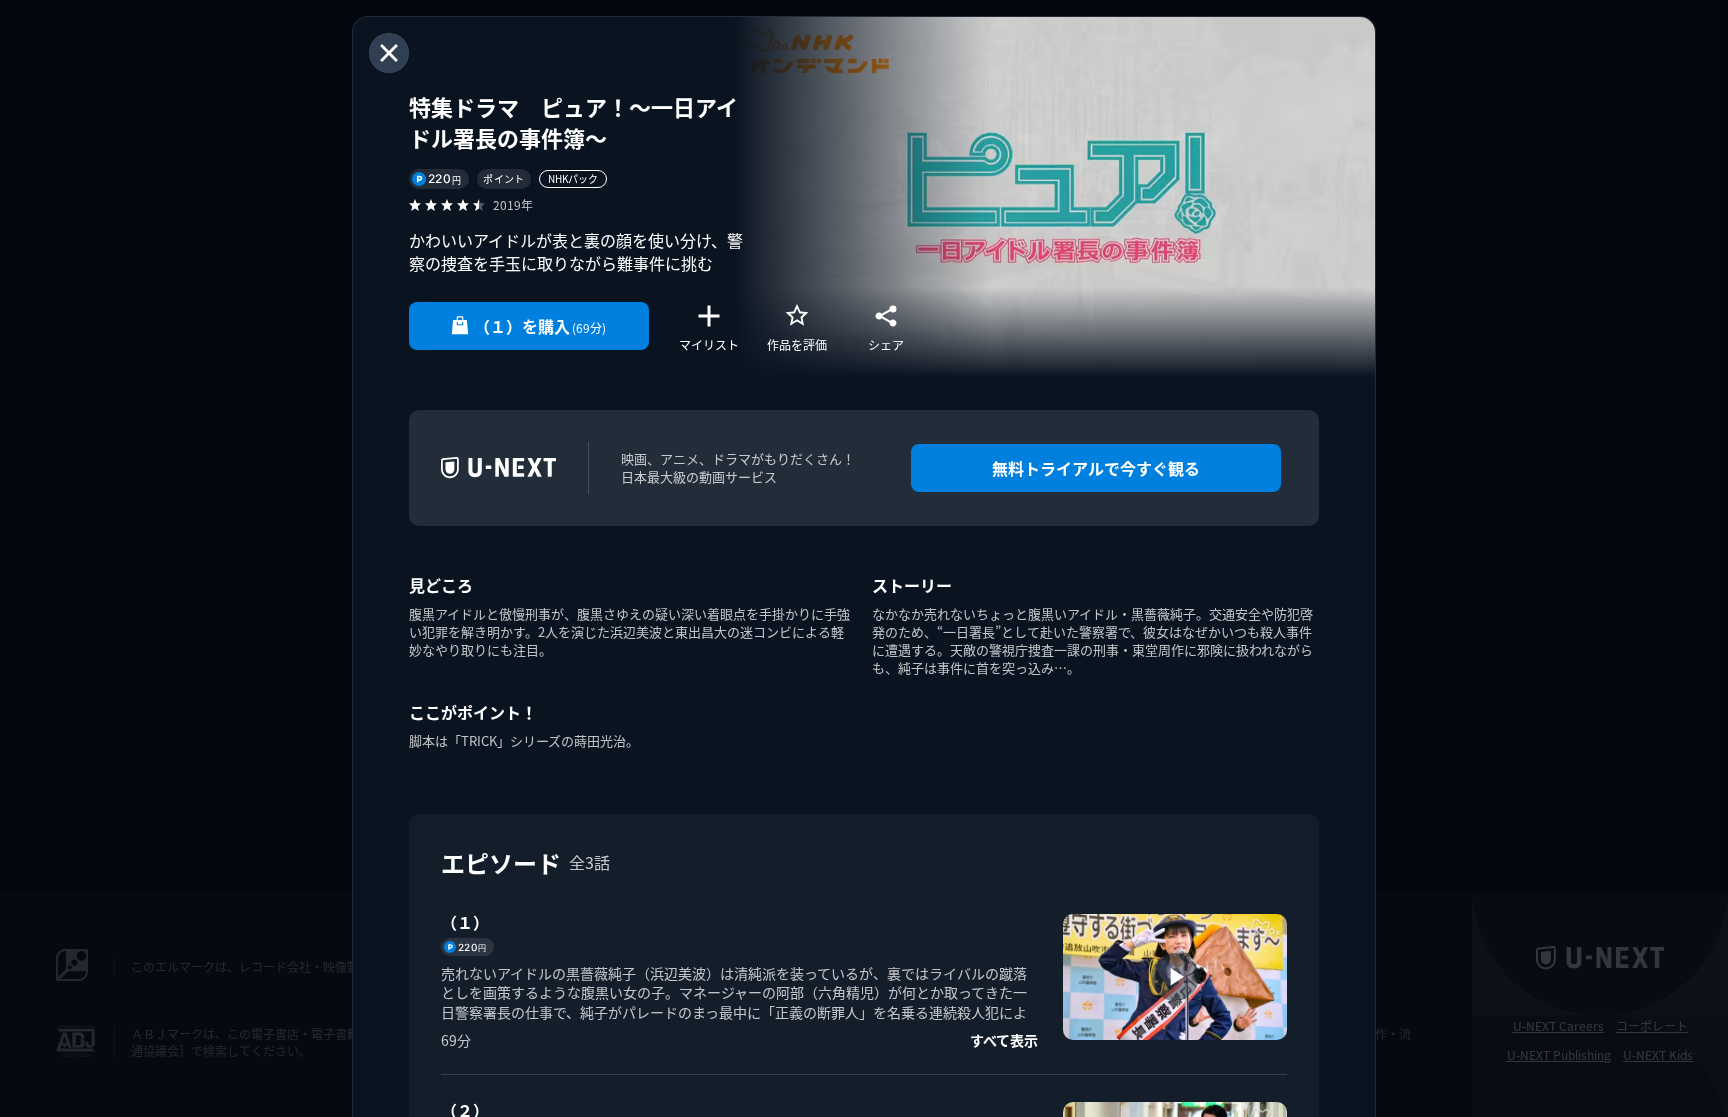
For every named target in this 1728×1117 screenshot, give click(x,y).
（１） (465, 922)
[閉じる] (389, 53)
